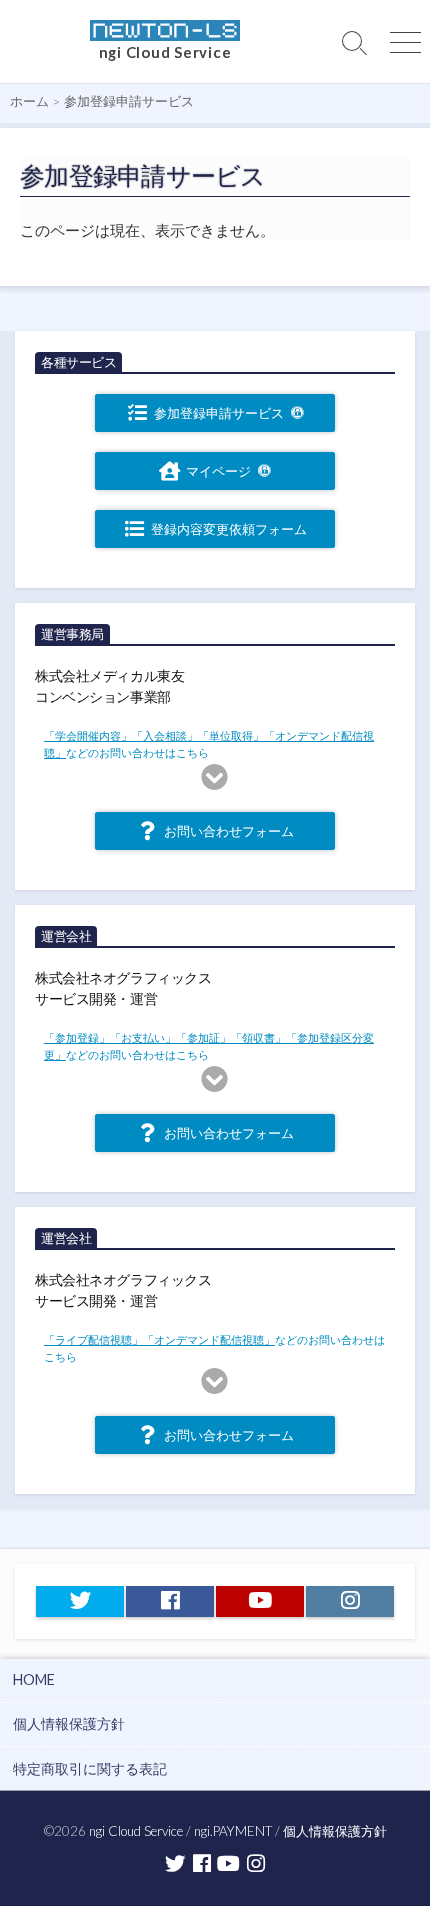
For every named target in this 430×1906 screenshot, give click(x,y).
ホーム (29, 101)
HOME (34, 1679)
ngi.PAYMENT (233, 1831)
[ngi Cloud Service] (165, 30)
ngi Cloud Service (136, 1831)
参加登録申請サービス (219, 413)
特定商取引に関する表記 (90, 1768)
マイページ (218, 471)
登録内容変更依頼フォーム (229, 529)
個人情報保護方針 (69, 1723)
